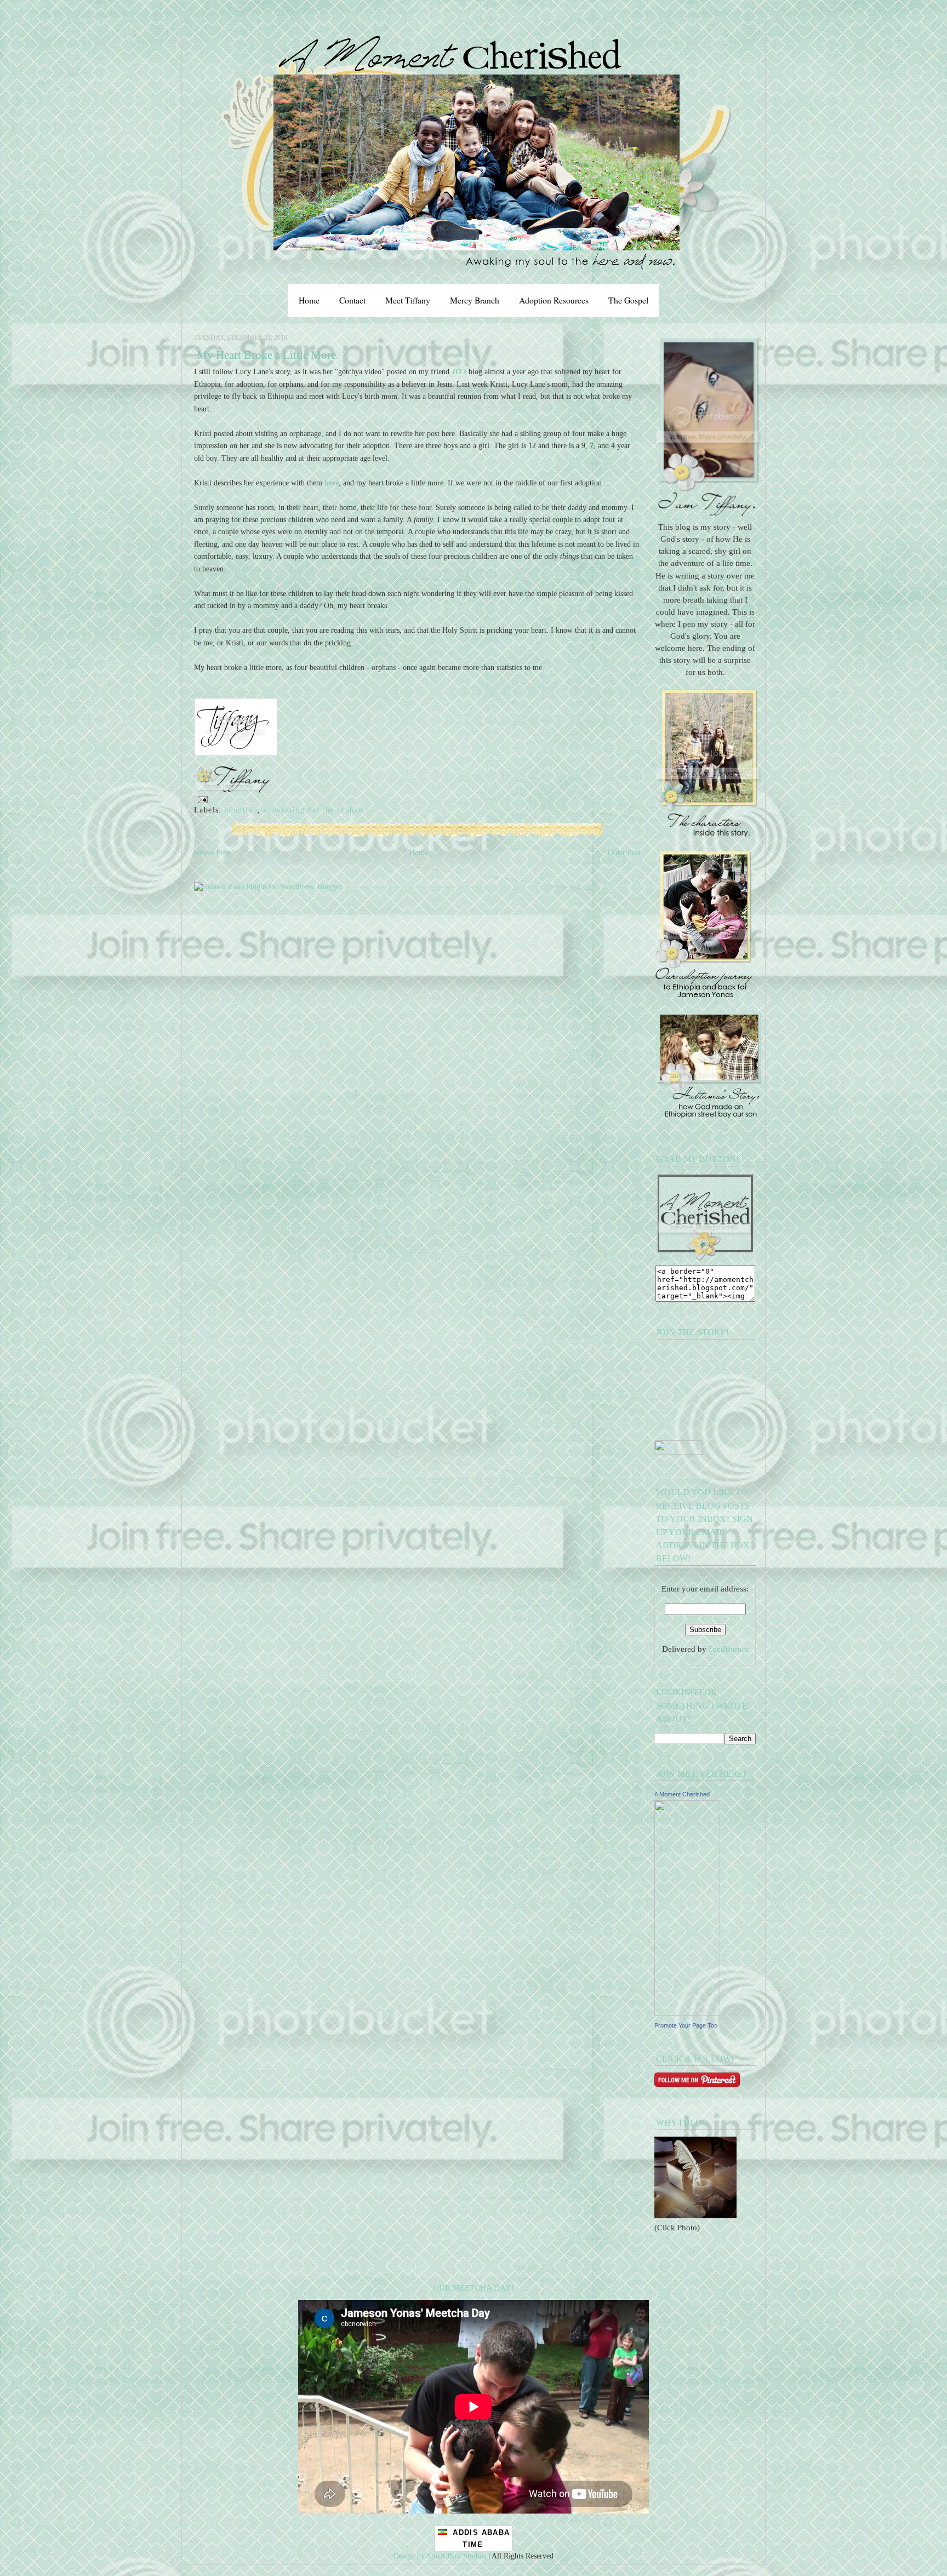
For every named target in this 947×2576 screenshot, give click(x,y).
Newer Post (212, 852)
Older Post (624, 852)
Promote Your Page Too (686, 2025)
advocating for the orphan (313, 810)
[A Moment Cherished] (687, 2013)
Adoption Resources (554, 300)
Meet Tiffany (408, 300)
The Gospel (628, 300)
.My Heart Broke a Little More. (266, 355)
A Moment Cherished (682, 1794)
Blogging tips (21, 4)
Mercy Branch (475, 300)
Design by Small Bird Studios (440, 2556)
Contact (352, 300)
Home (309, 300)
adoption (241, 810)
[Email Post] (201, 799)
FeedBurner (729, 1649)
